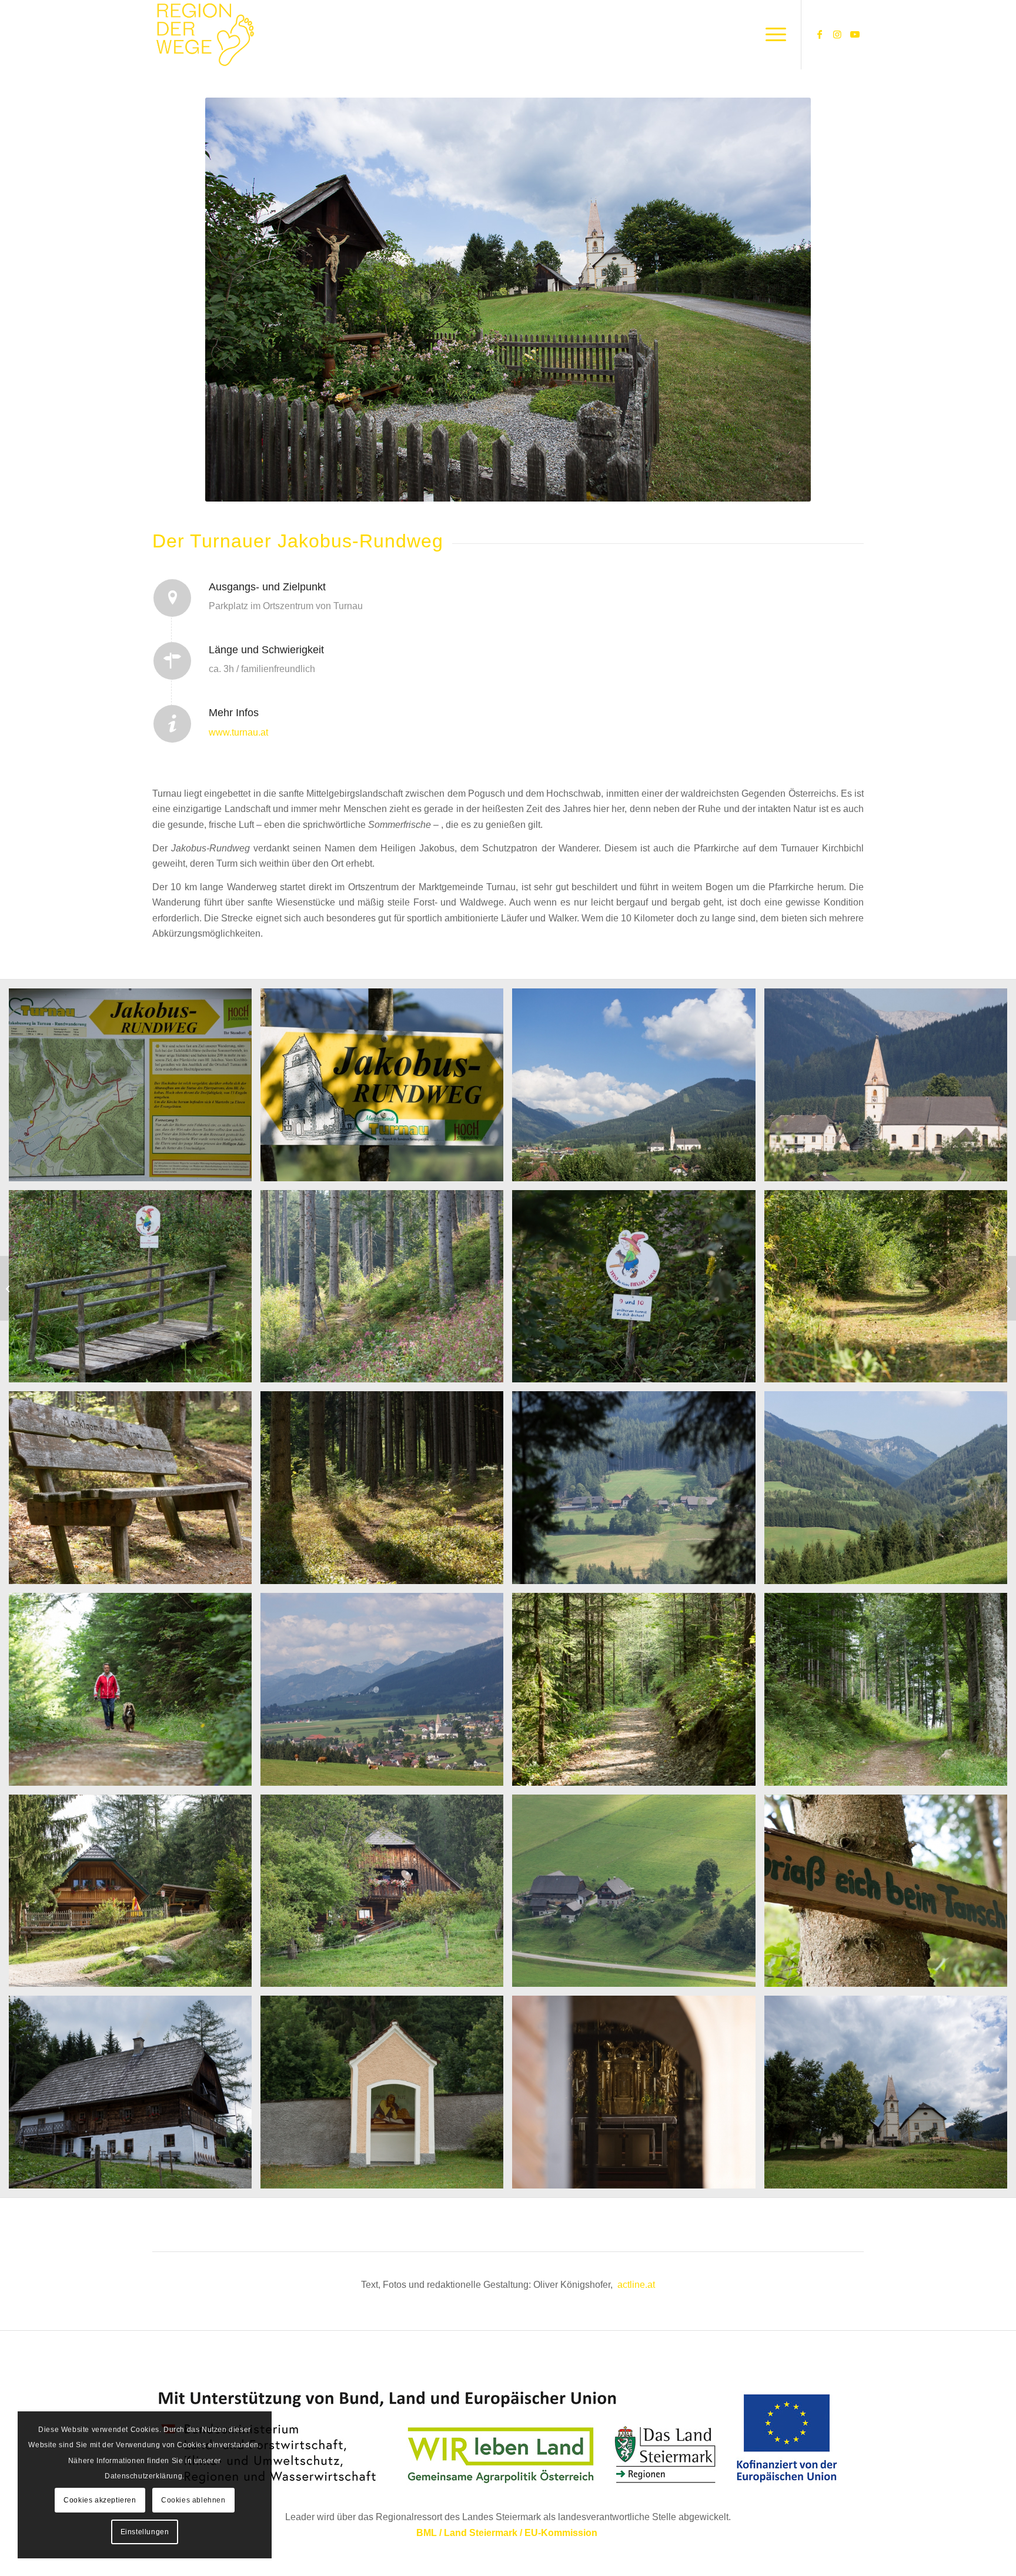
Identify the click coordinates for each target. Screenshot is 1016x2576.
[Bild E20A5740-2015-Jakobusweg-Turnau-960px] (890, 1895)
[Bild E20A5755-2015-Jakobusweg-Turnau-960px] (386, 2096)
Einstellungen (145, 2532)
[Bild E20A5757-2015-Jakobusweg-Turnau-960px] (638, 2096)
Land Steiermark (481, 2533)
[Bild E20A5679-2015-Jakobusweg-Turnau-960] (890, 1089)
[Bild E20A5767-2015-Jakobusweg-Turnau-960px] (890, 2096)
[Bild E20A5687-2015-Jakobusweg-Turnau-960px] (386, 1089)
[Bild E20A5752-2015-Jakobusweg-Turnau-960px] (135, 1089)
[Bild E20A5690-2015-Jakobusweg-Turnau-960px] (135, 1492)
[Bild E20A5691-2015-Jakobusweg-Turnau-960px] (386, 1492)
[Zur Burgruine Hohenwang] (9, 1288)
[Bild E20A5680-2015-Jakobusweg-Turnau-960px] (135, 1291)
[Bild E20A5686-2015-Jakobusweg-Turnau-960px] (890, 1291)
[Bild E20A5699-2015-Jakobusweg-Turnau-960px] (890, 1492)
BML (427, 2533)
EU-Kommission (561, 2533)
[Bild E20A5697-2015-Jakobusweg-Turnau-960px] (638, 1492)
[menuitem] (772, 35)
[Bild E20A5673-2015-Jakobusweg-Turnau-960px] (638, 1089)
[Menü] (772, 35)
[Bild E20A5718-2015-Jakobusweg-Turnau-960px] (135, 1895)
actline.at (636, 2285)
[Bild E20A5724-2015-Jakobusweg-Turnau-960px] (386, 1895)
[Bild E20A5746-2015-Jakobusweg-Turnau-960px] (135, 2096)
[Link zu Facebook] (820, 34)
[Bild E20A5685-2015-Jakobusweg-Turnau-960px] (638, 1291)
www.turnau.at (240, 732)
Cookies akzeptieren (100, 2500)
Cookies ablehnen (193, 2500)
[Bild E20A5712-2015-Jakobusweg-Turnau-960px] (638, 1694)
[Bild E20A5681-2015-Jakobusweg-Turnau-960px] (386, 1291)
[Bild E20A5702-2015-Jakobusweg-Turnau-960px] (386, 1694)
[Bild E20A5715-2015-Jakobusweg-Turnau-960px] (890, 1694)
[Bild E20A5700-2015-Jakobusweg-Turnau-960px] (135, 1694)
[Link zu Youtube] (855, 34)
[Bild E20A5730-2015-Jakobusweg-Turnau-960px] (638, 1895)
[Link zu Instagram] (837, 34)
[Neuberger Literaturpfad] (1007, 1288)
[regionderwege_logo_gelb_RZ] (205, 35)
